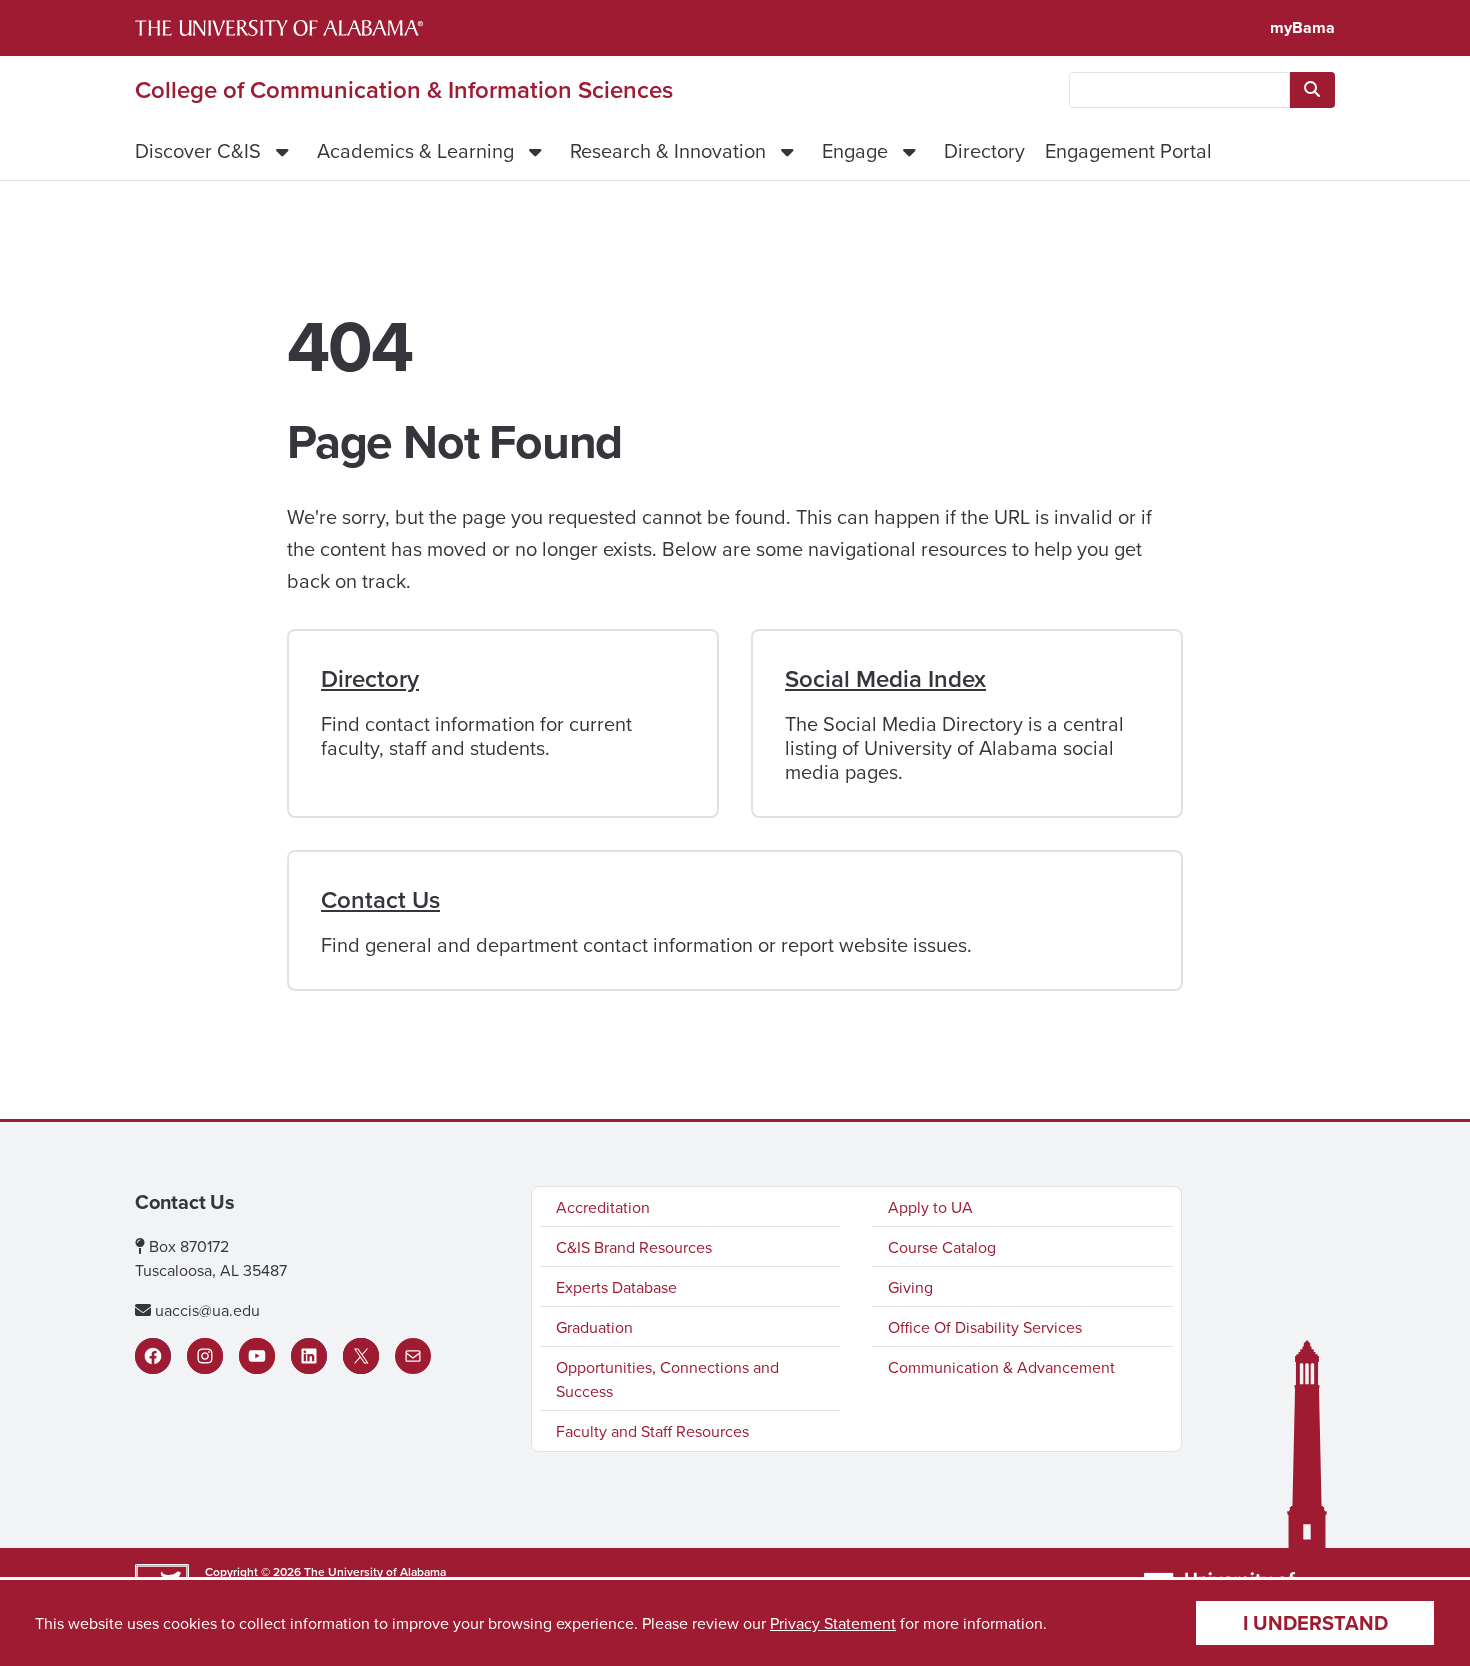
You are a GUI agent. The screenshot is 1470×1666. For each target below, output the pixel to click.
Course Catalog (942, 1247)
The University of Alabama (375, 1571)
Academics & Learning (415, 150)
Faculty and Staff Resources (652, 1431)
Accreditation (603, 1207)
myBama (1302, 27)
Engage (855, 150)
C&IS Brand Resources (634, 1247)
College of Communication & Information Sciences (404, 90)
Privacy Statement (833, 1623)
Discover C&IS (198, 150)
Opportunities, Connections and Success (667, 1379)
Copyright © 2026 (253, 1571)
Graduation (594, 1327)
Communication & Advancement (1001, 1367)
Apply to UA (930, 1207)
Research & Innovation (668, 150)
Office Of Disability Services (985, 1327)
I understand (1315, 1622)
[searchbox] (1179, 90)
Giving (910, 1287)
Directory (984, 150)
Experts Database (616, 1287)
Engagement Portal (1128, 150)
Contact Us (380, 899)
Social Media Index (885, 678)
